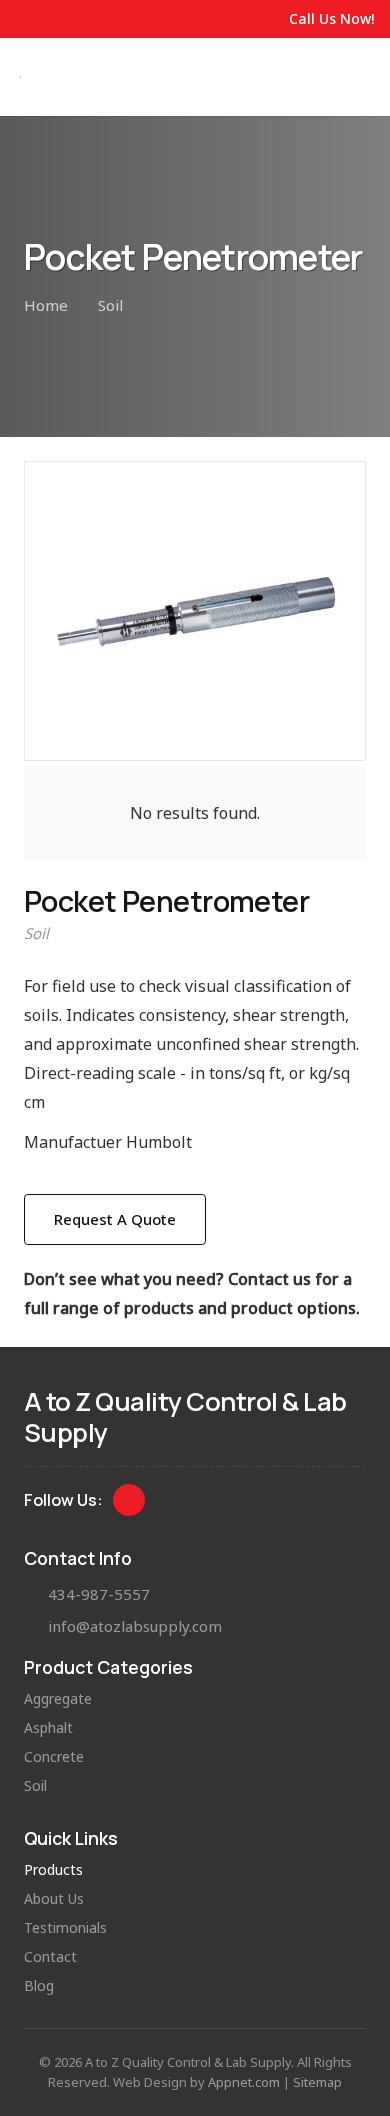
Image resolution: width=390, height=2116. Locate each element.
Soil (36, 933)
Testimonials (65, 1927)
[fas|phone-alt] (36, 1594)
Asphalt (48, 1727)
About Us (54, 1898)
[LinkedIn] (129, 1500)
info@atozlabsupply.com (135, 1626)
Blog (39, 1985)
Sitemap (317, 2082)
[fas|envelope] (36, 1626)
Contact (50, 1956)
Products (53, 1869)
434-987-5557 (99, 1594)
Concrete (54, 1756)
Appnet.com (244, 2082)
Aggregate (58, 1698)
